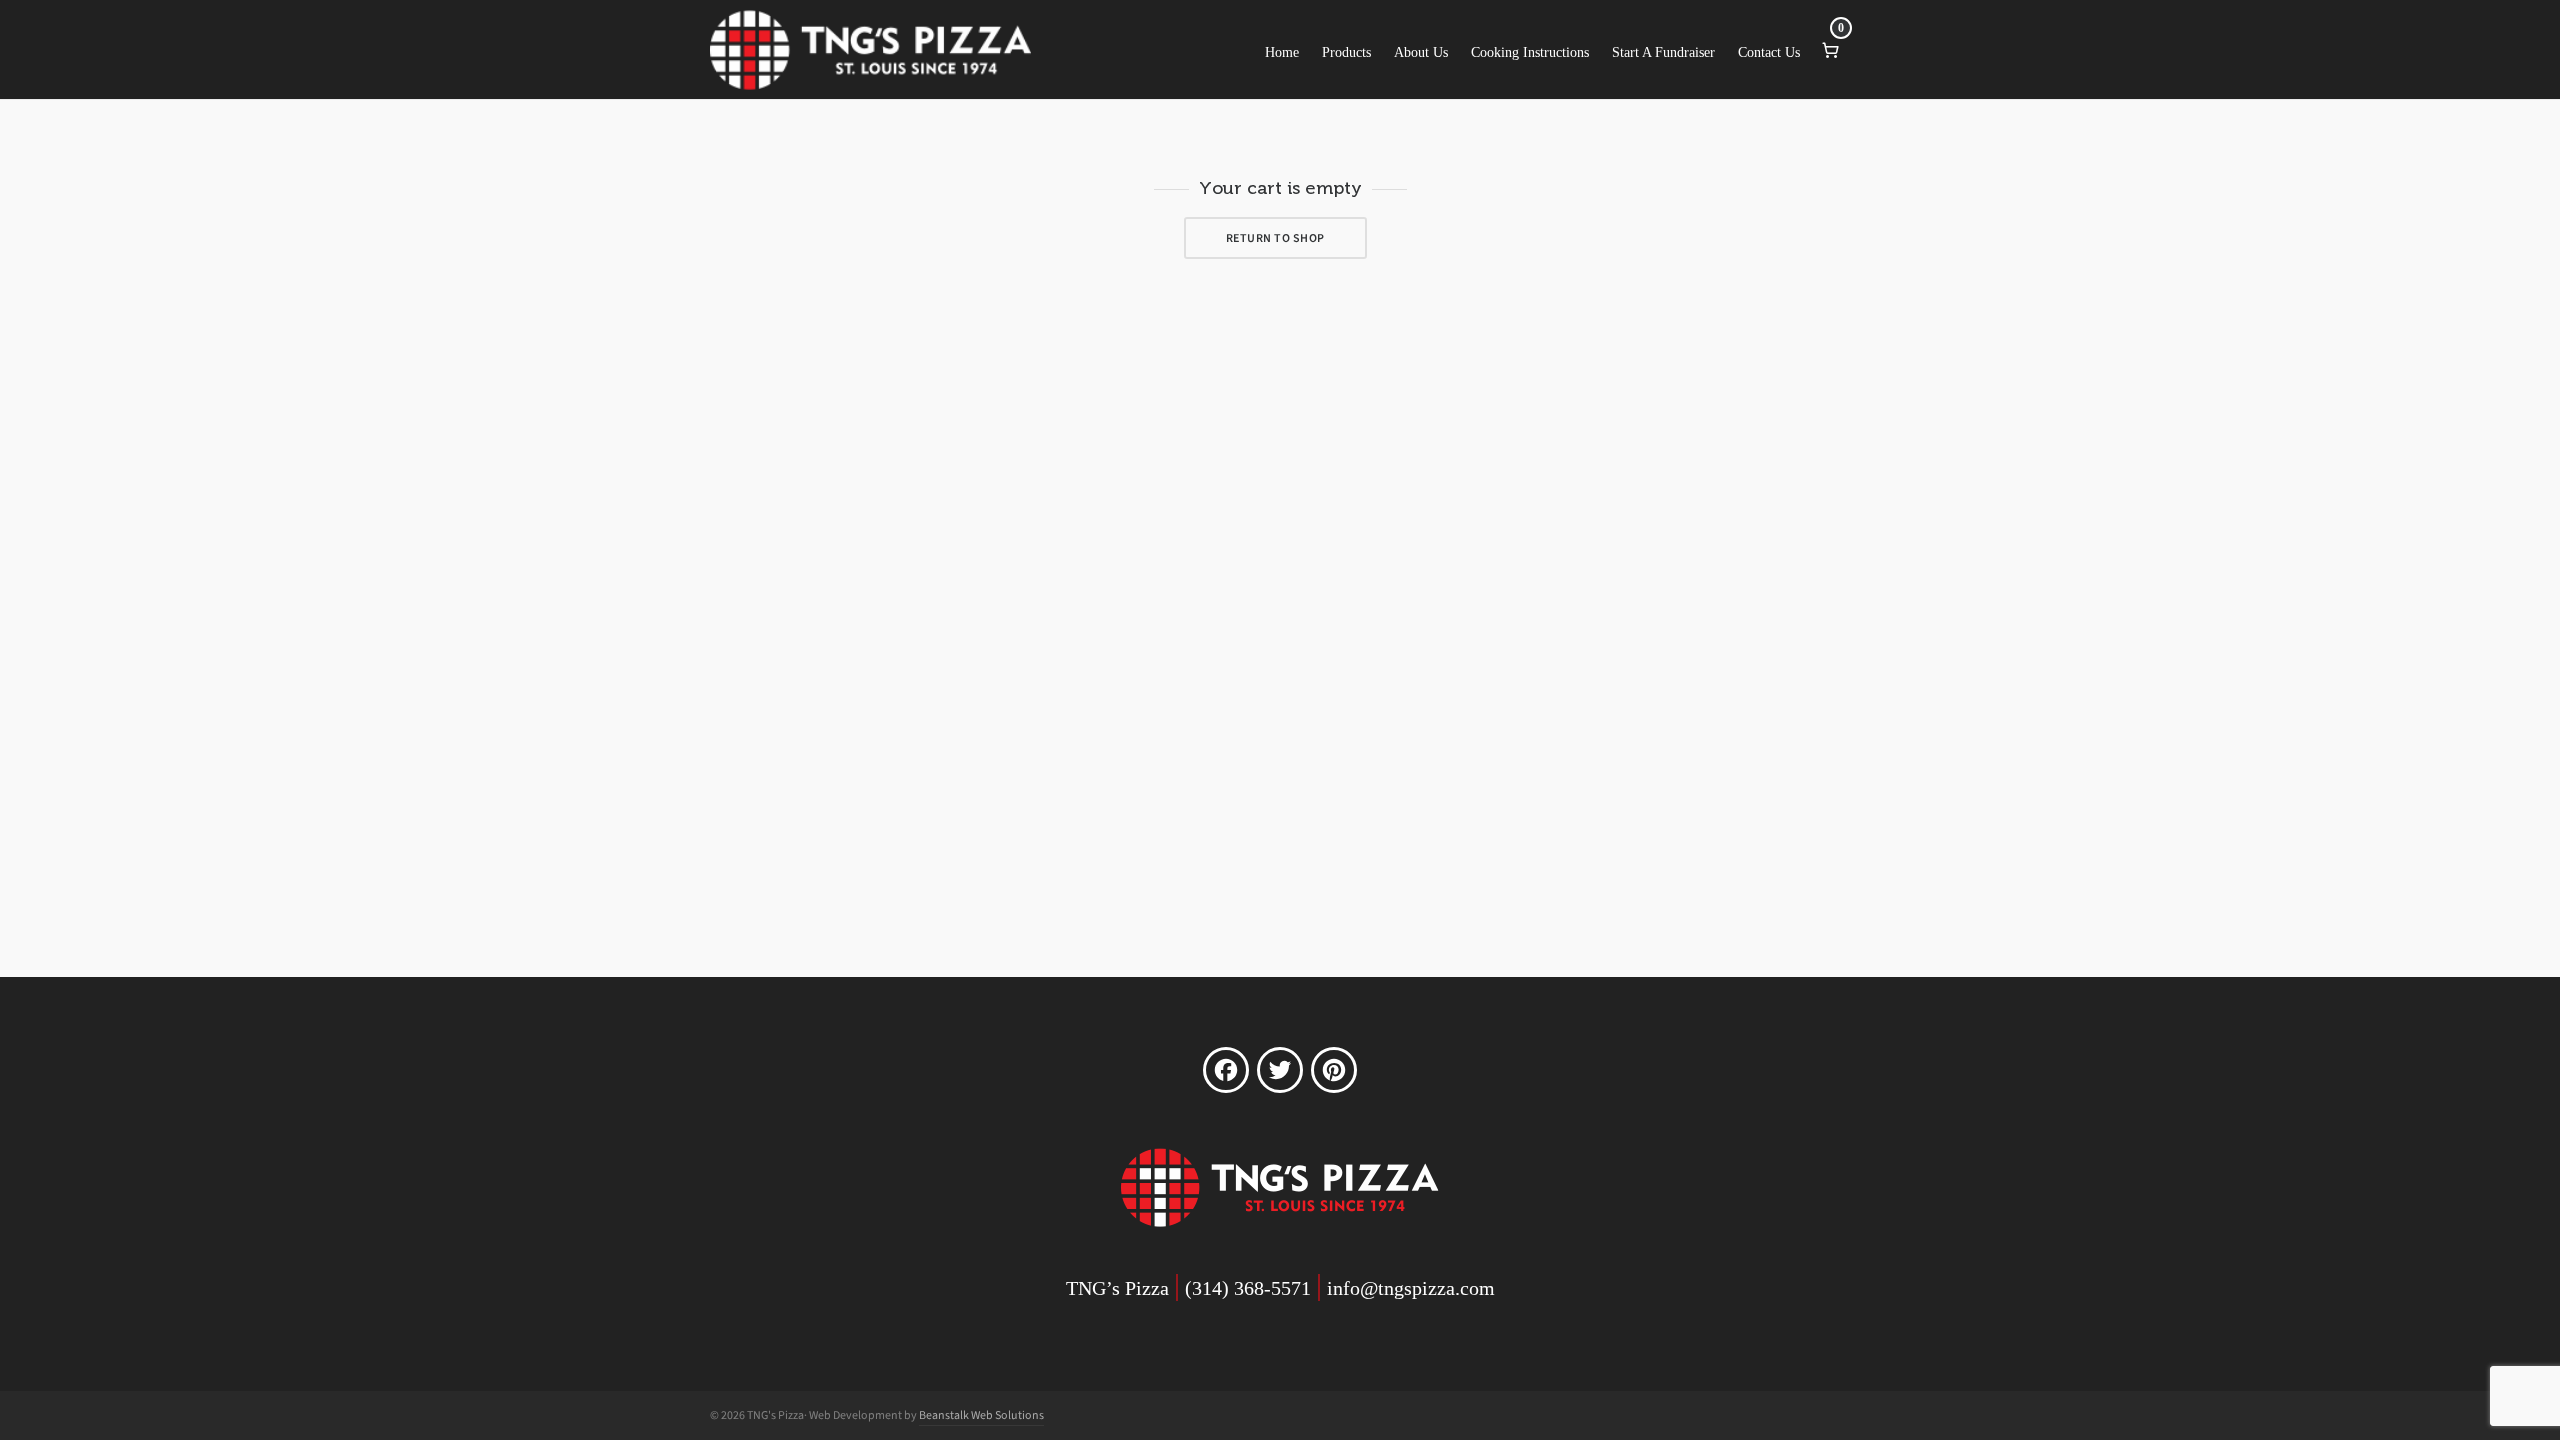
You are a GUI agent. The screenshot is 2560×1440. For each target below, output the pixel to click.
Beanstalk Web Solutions (981, 1415)
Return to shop (1275, 238)
